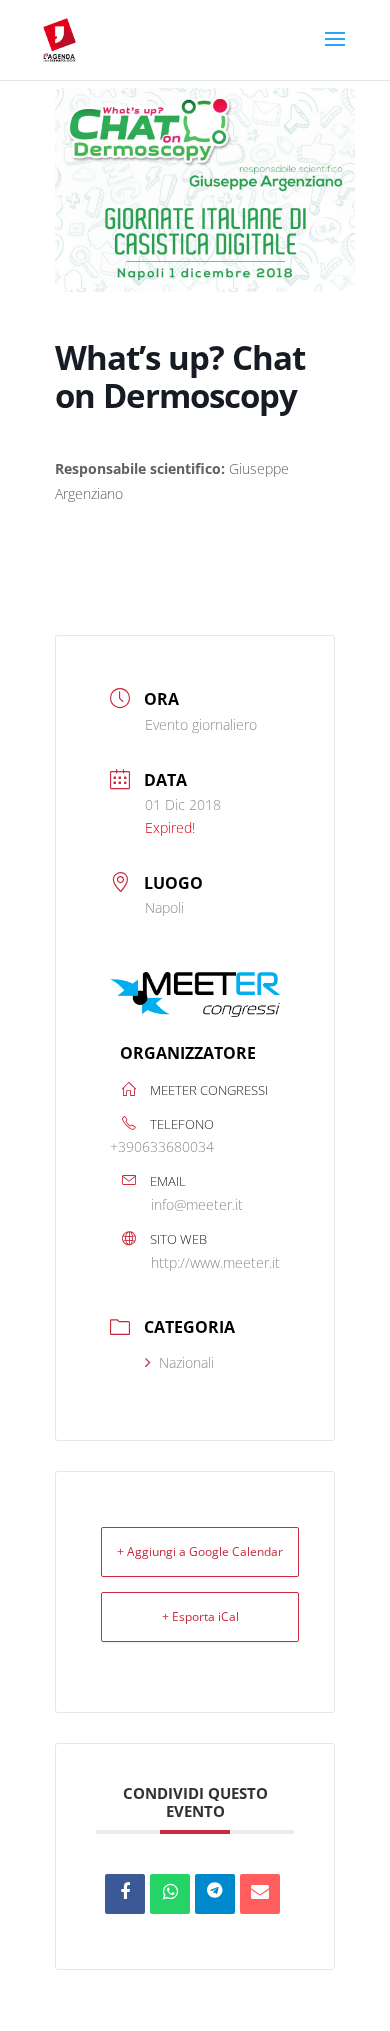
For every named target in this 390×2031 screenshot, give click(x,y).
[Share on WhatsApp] (170, 1894)
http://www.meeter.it (215, 1262)
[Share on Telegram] (215, 1894)
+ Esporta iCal (200, 1616)
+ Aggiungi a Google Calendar (200, 1551)
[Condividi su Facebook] (125, 1894)
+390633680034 (162, 1146)
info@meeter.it (197, 1204)
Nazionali (186, 1362)
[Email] (260, 1894)
